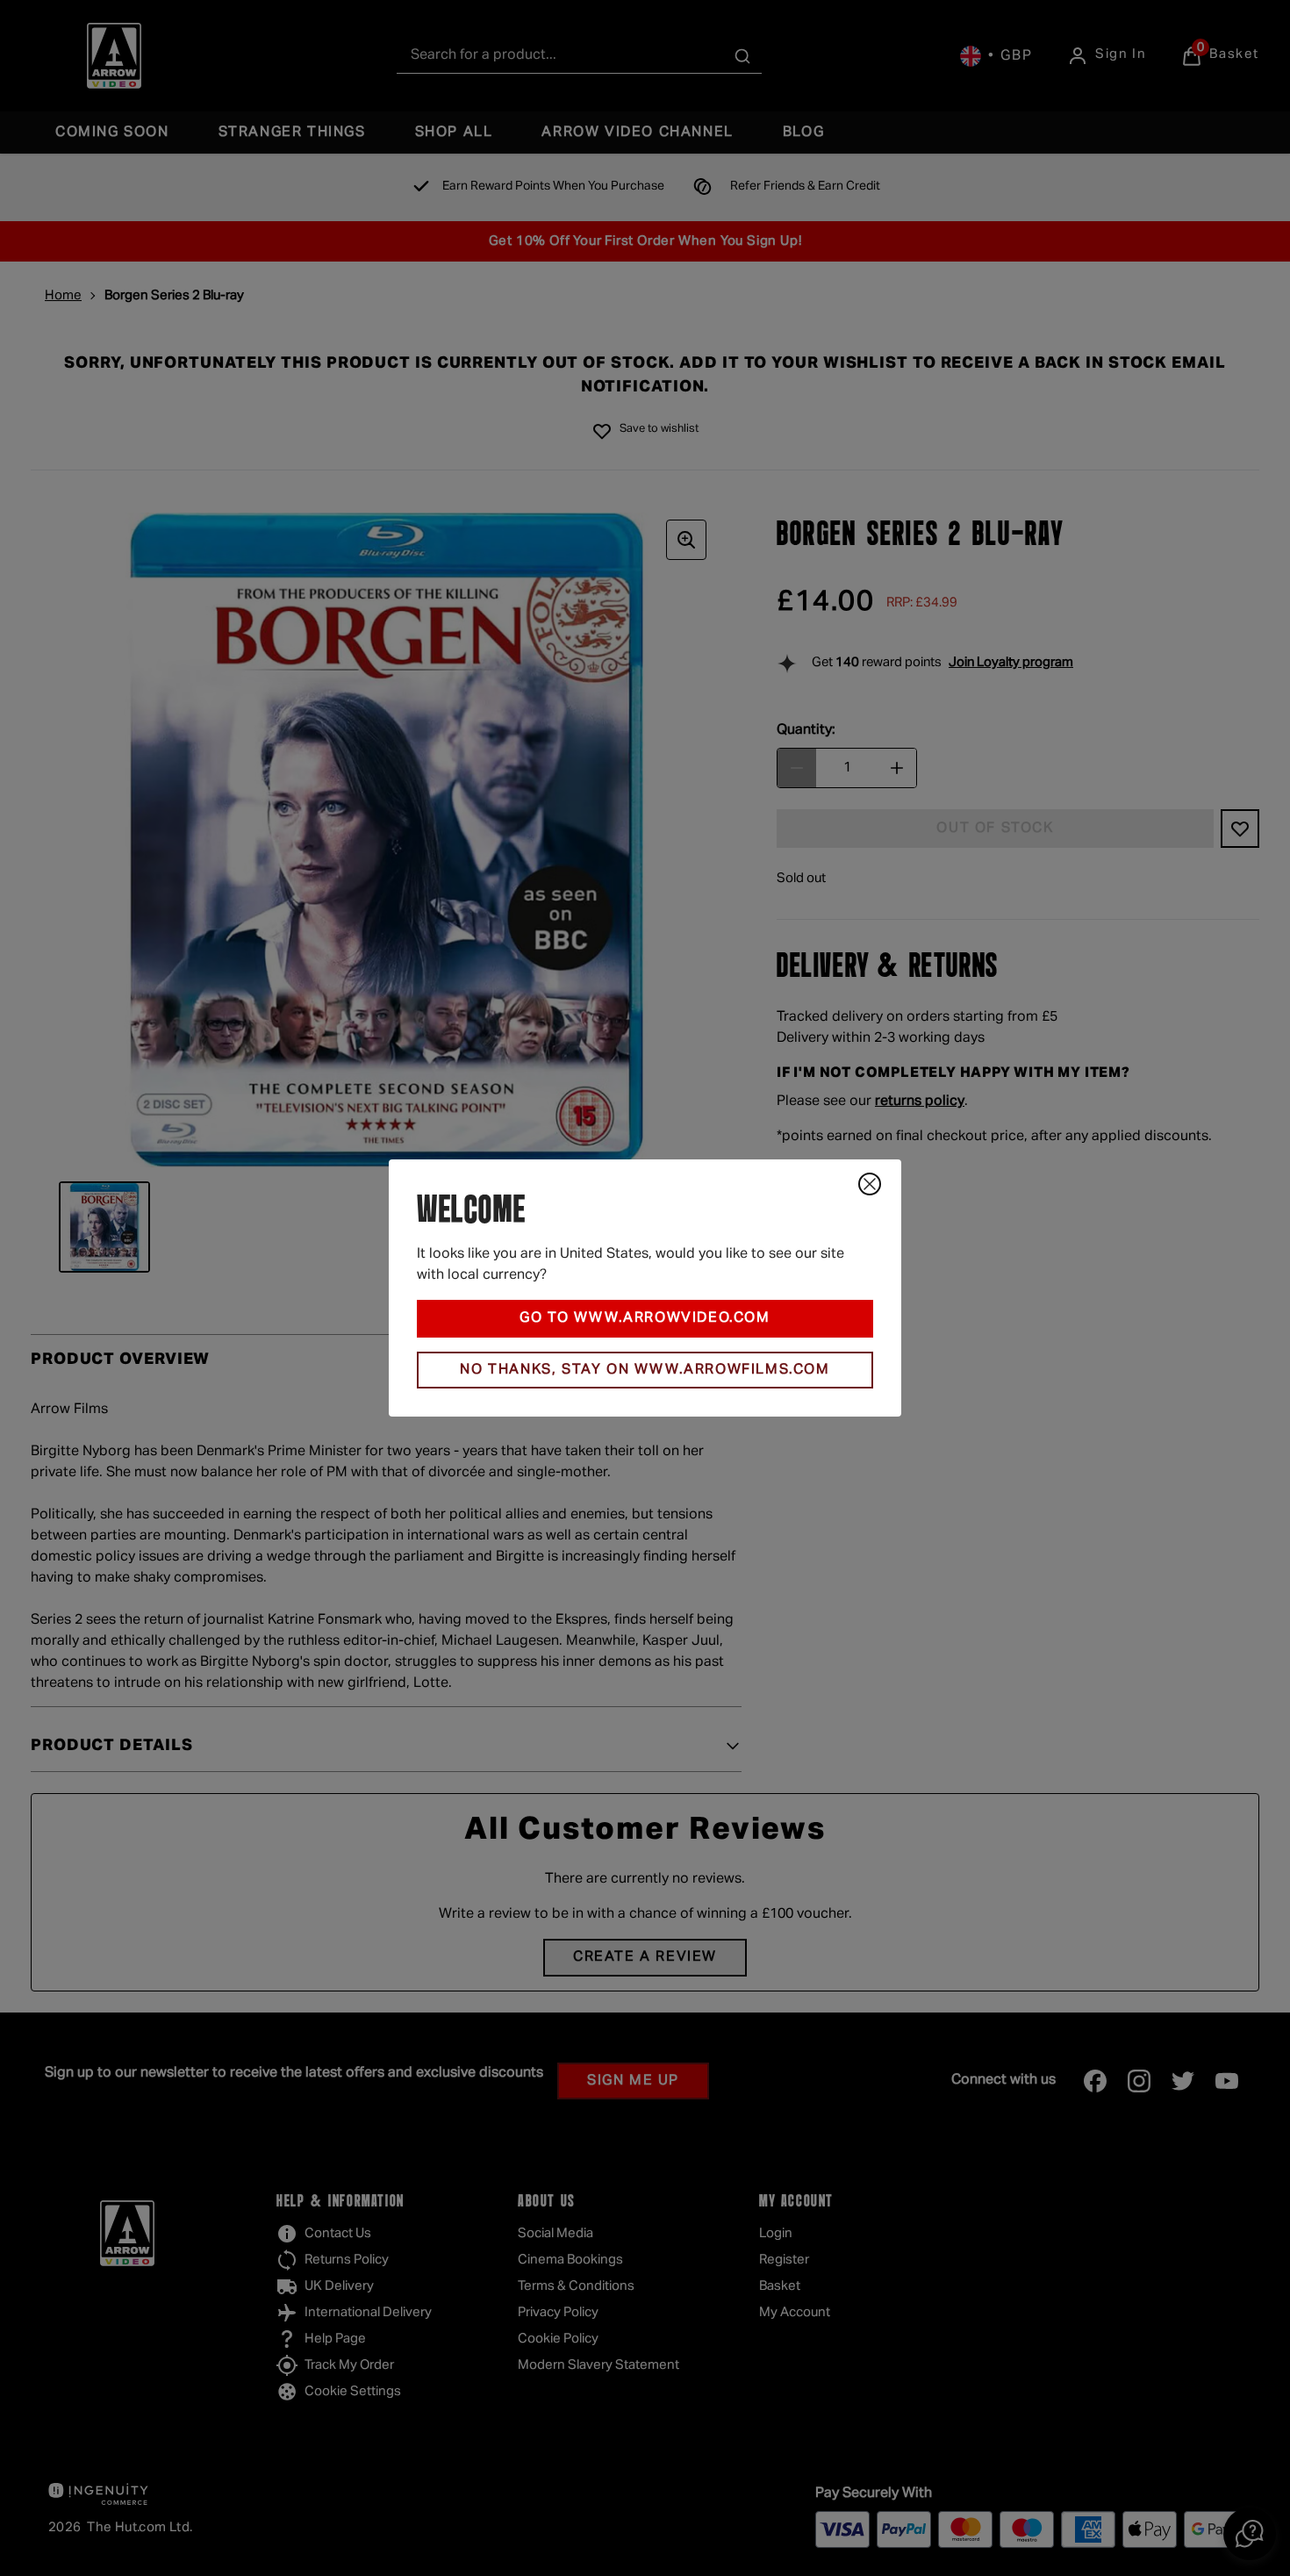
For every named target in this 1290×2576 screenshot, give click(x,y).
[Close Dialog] (870, 1184)
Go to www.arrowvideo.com (645, 1318)
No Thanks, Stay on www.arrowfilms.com (645, 1370)
